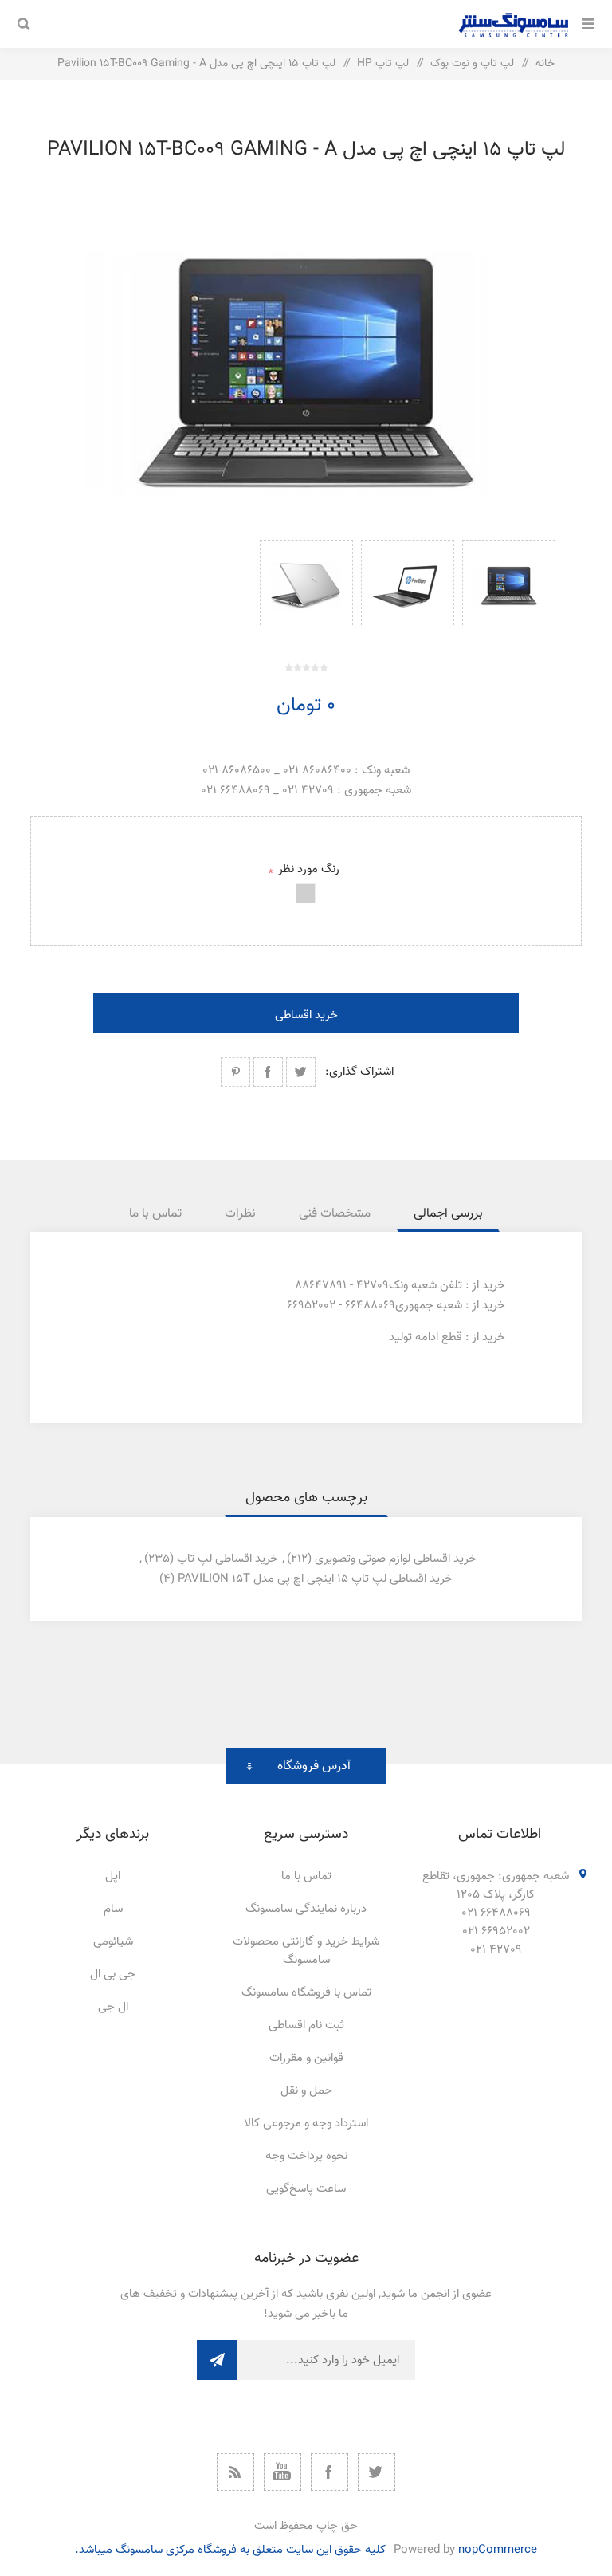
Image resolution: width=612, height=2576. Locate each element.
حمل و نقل (306, 2091)
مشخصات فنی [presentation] (335, 1214)
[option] (509, 584)
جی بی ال (113, 1974)
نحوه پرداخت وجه (306, 2156)
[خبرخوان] (235, 2472)
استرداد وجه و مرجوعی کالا (306, 2124)
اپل (113, 1876)
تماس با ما (306, 1876)
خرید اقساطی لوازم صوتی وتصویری (396, 1559)
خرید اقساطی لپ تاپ (228, 1559)
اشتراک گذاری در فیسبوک (268, 1072)
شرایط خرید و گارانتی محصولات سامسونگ (306, 1951)
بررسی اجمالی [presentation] (448, 1214)
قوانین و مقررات (306, 2058)
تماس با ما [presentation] (155, 1214)
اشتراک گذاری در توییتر (301, 1072)
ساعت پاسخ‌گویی (306, 2189)
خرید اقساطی (306, 1015)
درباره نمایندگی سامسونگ (306, 1909)
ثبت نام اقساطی (306, 2025)
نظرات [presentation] (240, 1214)
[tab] (448, 1214)
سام (113, 1909)
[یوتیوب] (282, 2472)
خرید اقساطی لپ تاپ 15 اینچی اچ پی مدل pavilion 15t (315, 1579)
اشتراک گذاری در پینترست (235, 1072)
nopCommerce (498, 2550)
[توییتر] (377, 2472)
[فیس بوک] (330, 2472)
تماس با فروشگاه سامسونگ (306, 1993)
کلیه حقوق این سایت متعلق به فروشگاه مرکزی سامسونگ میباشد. (230, 2550)
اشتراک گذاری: (359, 1072)
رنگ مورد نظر (308, 869)
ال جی (113, 2007)
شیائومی (113, 1942)
